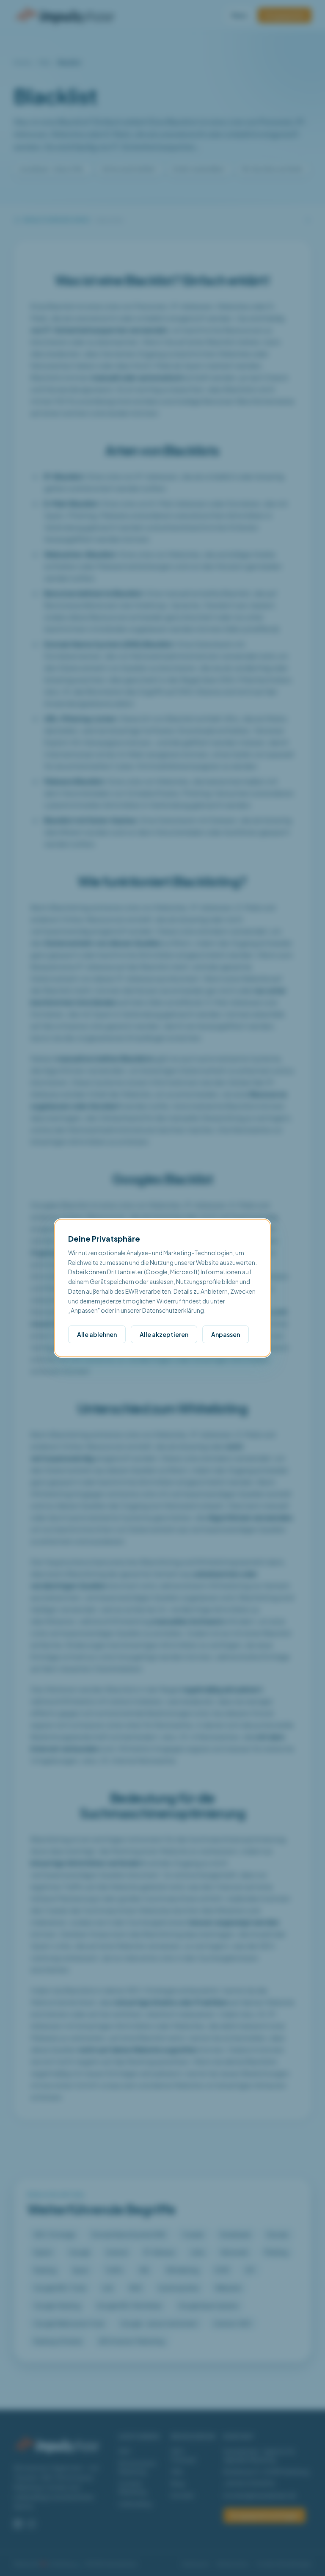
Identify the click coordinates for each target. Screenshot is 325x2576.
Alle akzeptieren (164, 1334)
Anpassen (226, 1334)
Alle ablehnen (97, 1334)
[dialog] (162, 1288)
